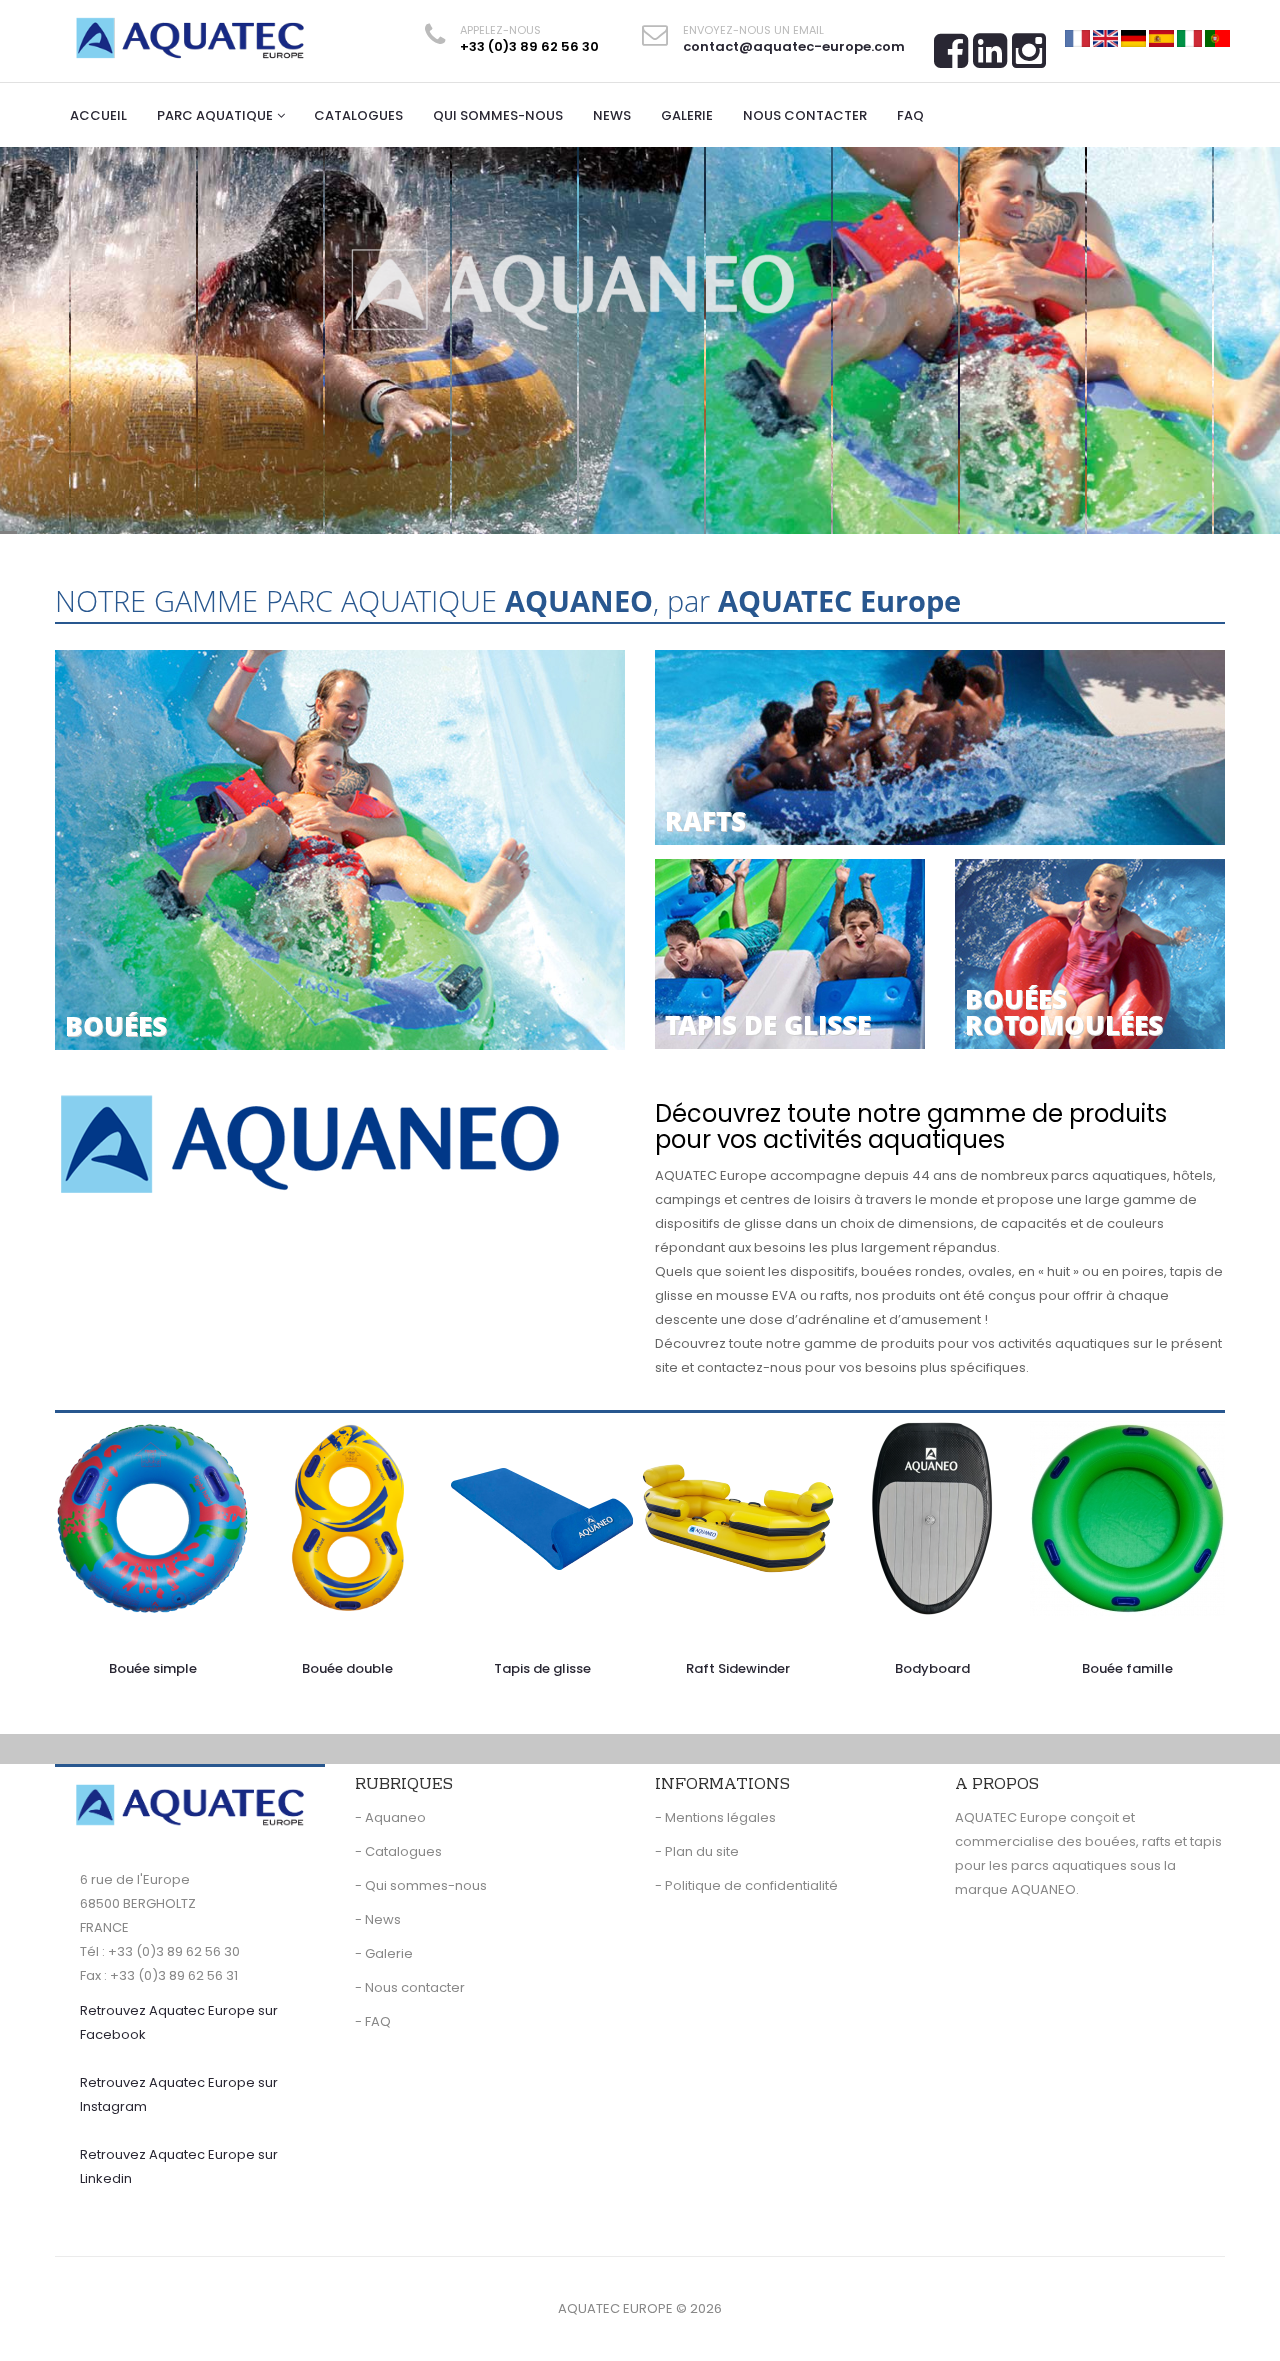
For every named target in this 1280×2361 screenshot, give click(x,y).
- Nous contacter (410, 1987)
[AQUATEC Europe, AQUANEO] (190, 38)
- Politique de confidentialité (746, 1885)
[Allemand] (1133, 37)
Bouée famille (1127, 1668)
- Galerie (384, 1953)
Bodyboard (932, 1668)
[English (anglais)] (1105, 37)
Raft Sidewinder (738, 1668)
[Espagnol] (1161, 37)
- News (378, 1919)
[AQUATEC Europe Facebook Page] (951, 58)
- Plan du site (697, 1851)
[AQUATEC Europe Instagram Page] (1029, 58)
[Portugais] (1217, 37)
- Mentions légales (715, 1817)
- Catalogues (398, 1851)
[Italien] (1189, 37)
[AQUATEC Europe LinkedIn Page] (990, 58)
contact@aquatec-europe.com (794, 46)
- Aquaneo (390, 1817)
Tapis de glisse (542, 1668)
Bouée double (347, 1668)
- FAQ (373, 2021)
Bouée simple (153, 1668)
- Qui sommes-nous (421, 1885)
